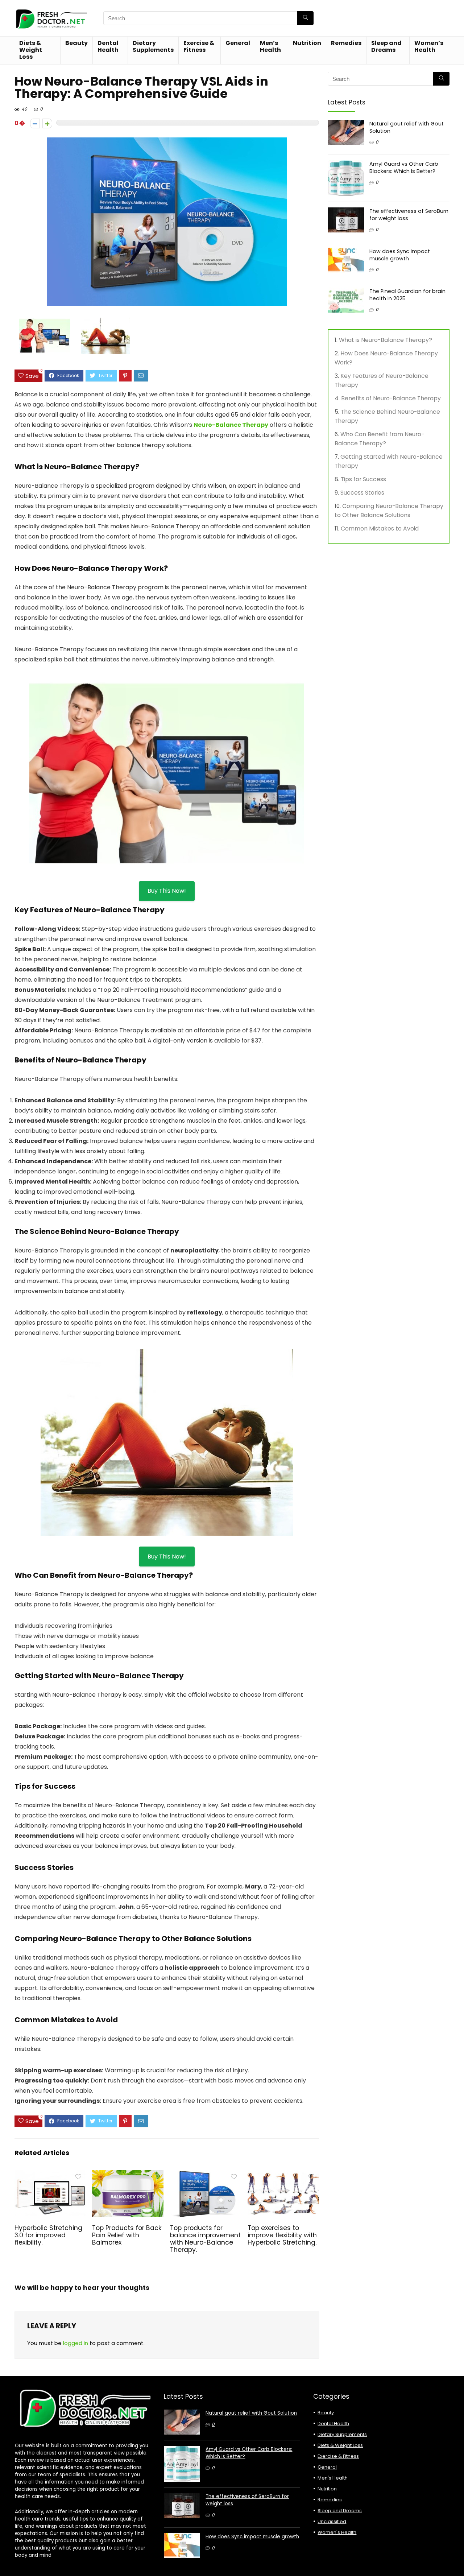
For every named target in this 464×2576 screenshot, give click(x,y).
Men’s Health (270, 46)
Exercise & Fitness (199, 46)
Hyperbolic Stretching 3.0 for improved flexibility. (48, 2235)
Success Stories (362, 493)
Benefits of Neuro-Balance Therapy (391, 398)
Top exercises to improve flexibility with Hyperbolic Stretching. (282, 2235)
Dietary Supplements (153, 46)
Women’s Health (429, 46)
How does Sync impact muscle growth (400, 255)
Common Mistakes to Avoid (380, 529)
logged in (76, 2343)
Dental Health (108, 46)
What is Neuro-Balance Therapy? (386, 340)
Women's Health (337, 2532)
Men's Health (333, 2478)
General (238, 43)
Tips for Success (363, 479)
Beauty (76, 43)
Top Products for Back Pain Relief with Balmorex (127, 2235)
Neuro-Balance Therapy (231, 425)
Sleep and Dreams (386, 46)
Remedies (346, 43)
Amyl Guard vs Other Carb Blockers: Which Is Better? (404, 168)
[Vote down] (35, 123)
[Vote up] (47, 123)
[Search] (305, 18)
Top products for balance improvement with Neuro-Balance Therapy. (205, 2239)
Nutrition (307, 43)
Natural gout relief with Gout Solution (251, 2413)
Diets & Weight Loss (31, 50)
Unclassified (332, 2521)
